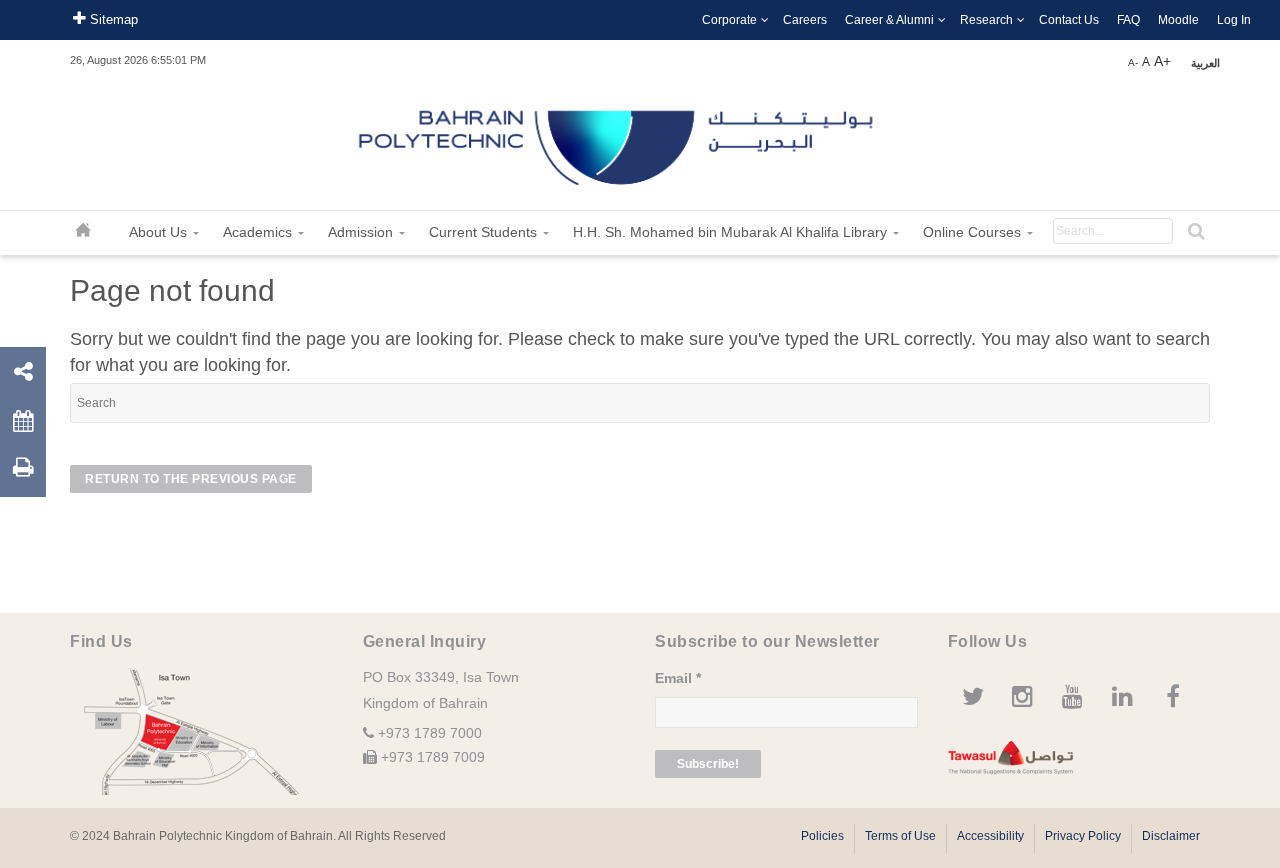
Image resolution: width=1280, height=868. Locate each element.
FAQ (1128, 20)
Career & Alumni (889, 20)
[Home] (618, 140)
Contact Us (1069, 20)
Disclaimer (1171, 836)
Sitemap (112, 19)
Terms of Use (900, 836)
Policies (822, 836)
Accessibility (990, 836)
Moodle (1178, 20)
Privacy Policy (1083, 836)
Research (986, 20)
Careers (805, 20)
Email (678, 678)
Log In (1234, 20)
